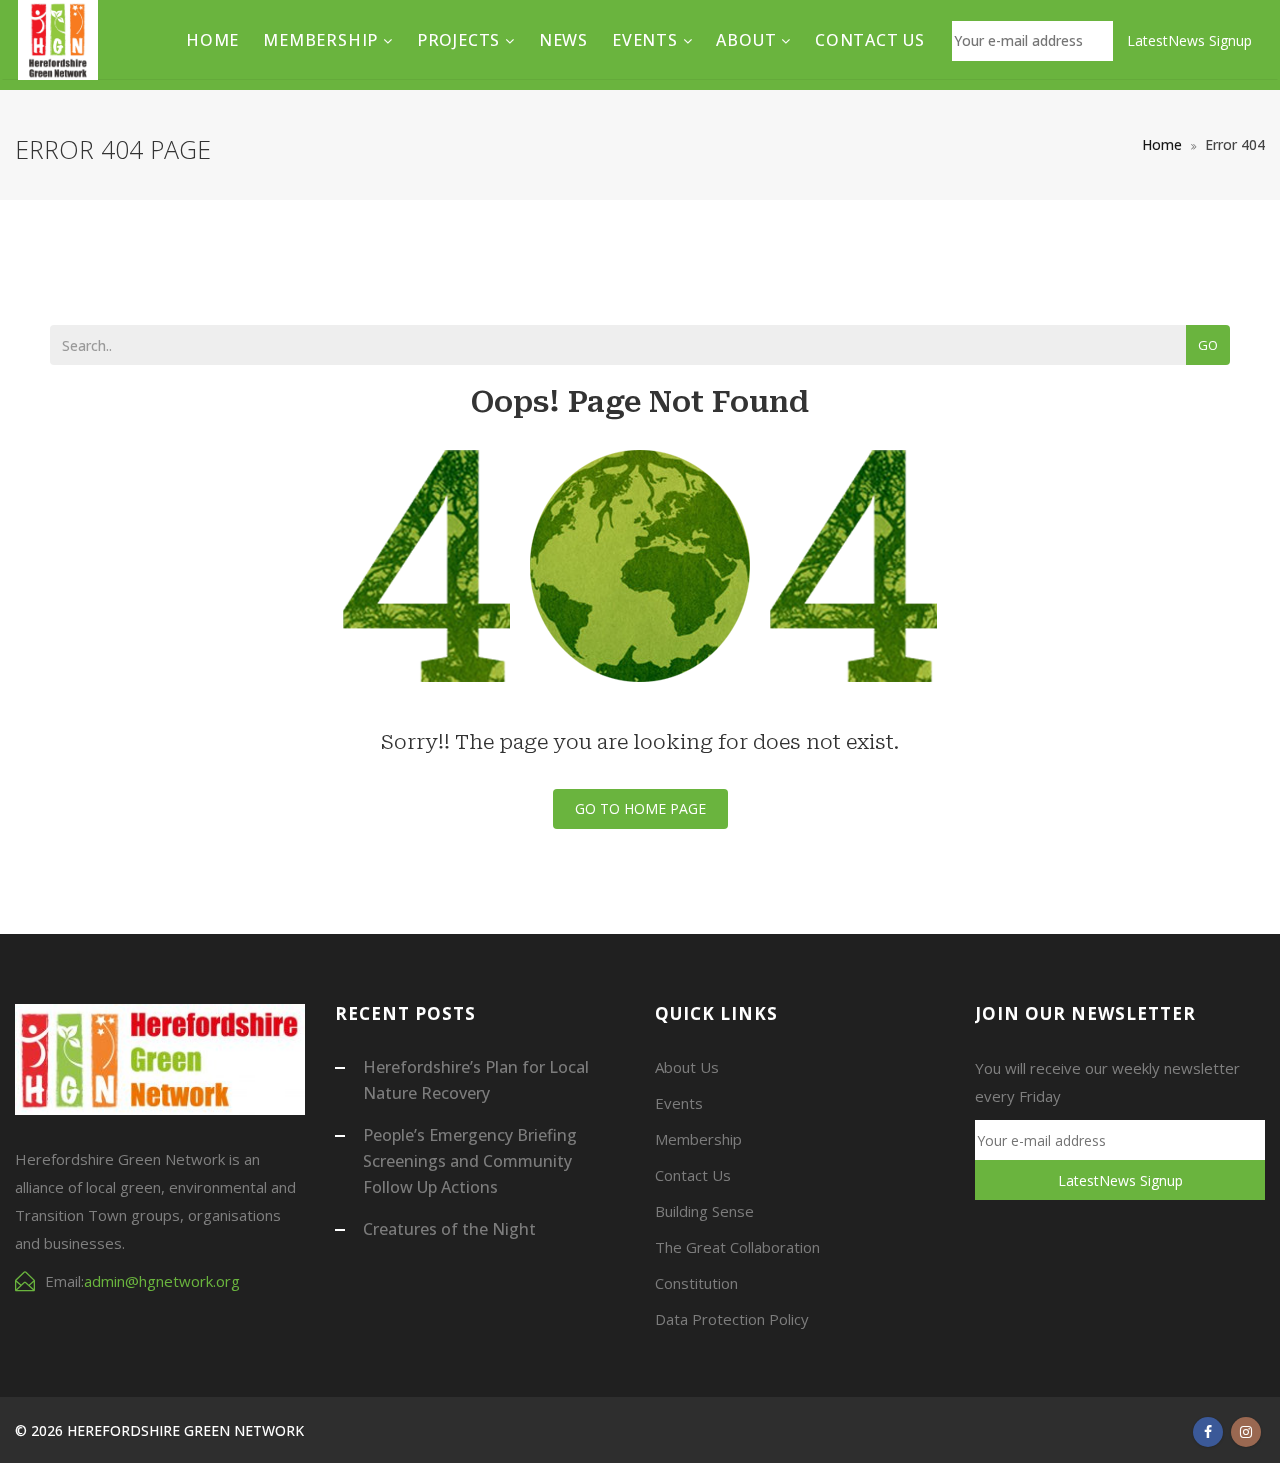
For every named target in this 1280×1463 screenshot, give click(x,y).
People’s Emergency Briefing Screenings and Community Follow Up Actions (470, 1161)
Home (212, 40)
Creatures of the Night (449, 1229)
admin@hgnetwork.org (162, 1281)
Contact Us (870, 40)
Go (1208, 345)
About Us (687, 1067)
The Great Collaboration (737, 1247)
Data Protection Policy (732, 1319)
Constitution (696, 1283)
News (563, 40)
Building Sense (704, 1211)
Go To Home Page (640, 808)
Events (647, 40)
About (748, 40)
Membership (323, 40)
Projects (461, 40)
